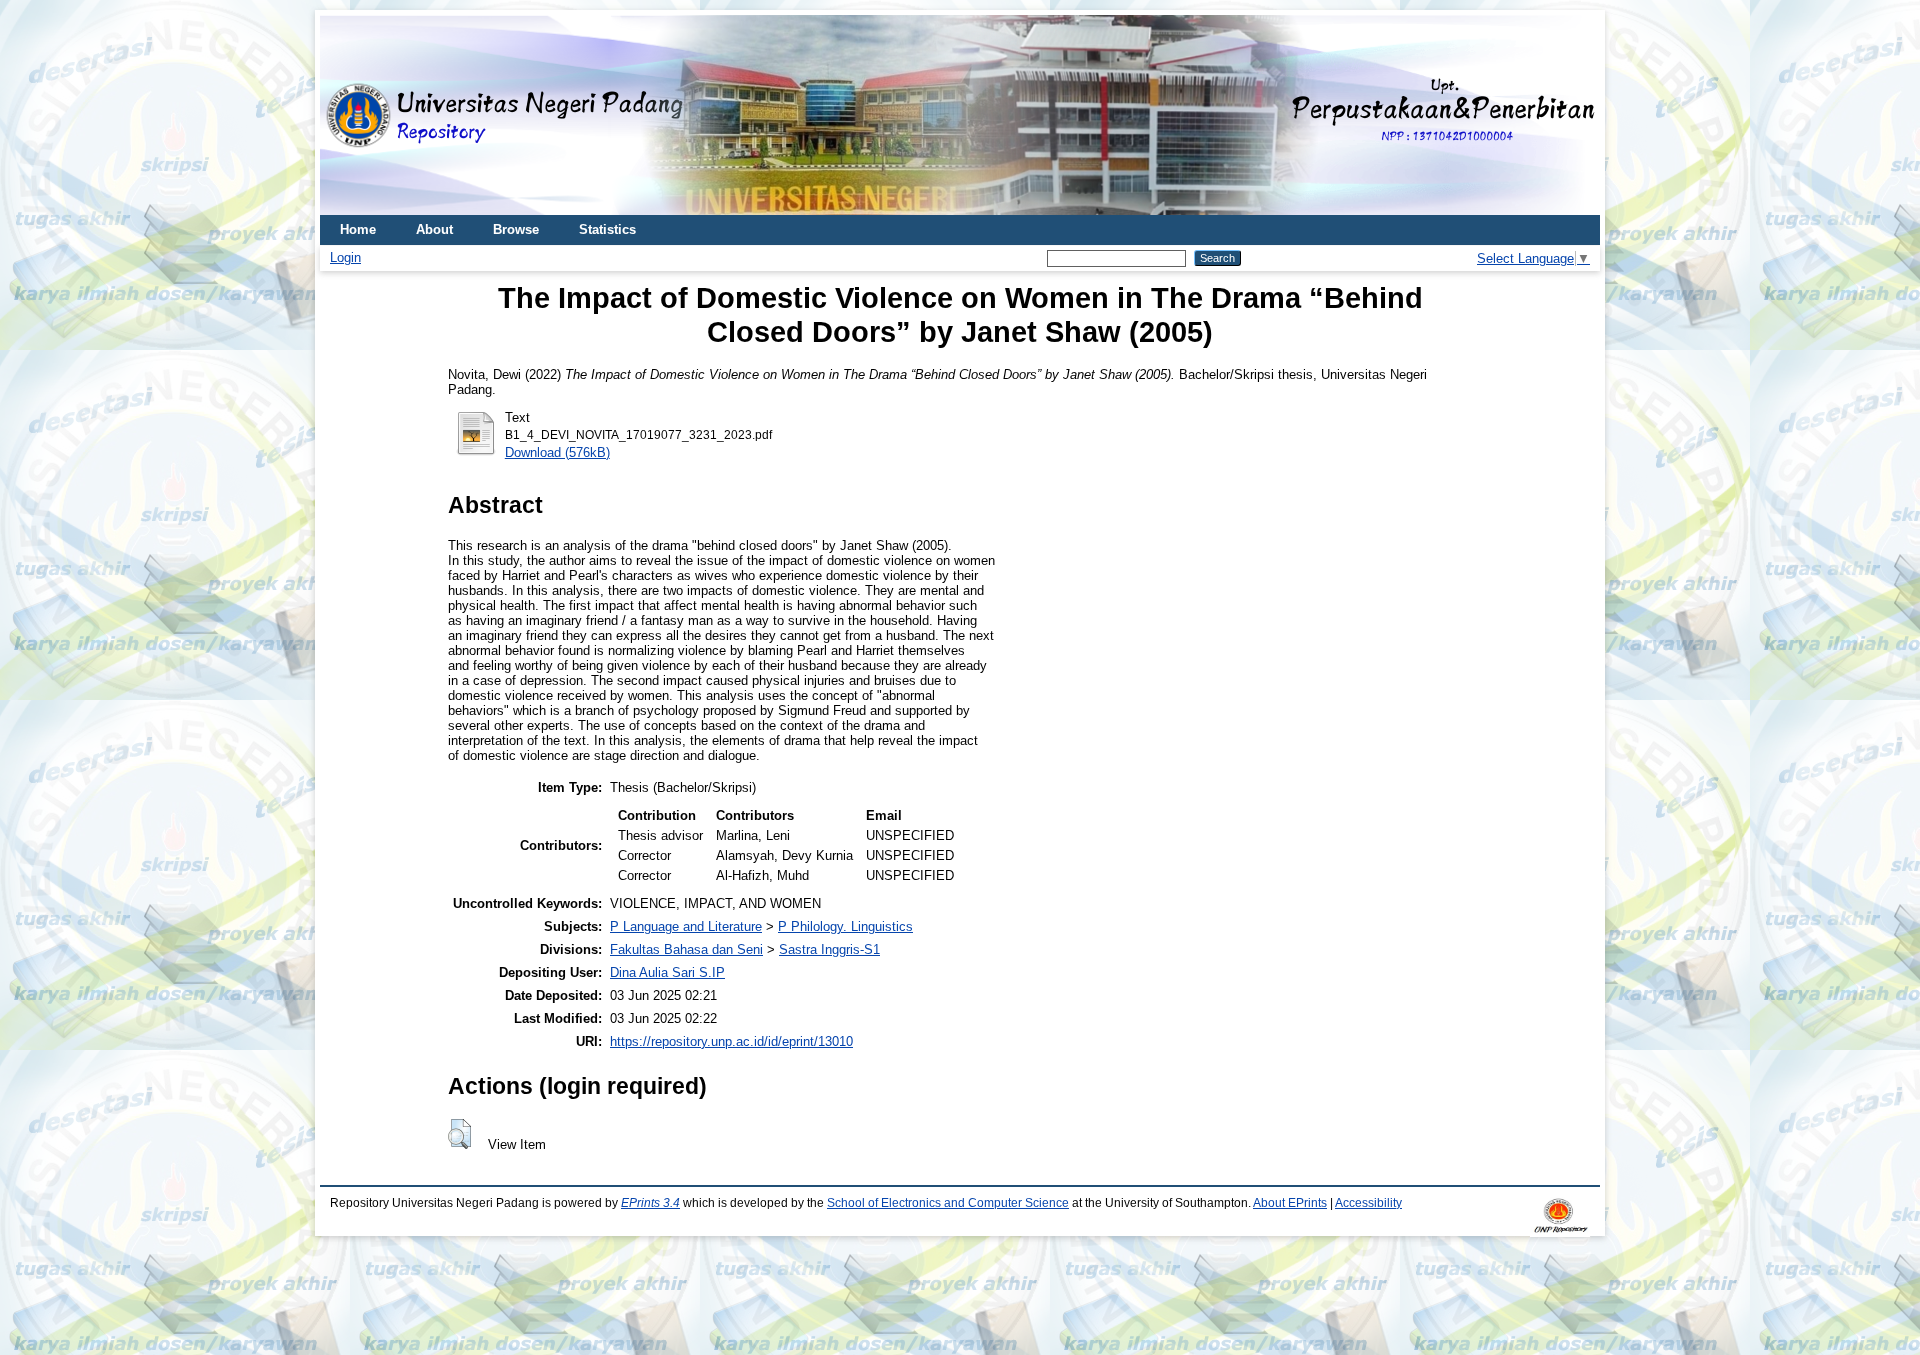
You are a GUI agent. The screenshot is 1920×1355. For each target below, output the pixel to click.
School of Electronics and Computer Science (948, 1203)
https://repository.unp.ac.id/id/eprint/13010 (731, 1041)
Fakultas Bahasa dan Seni (686, 949)
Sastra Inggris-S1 (829, 949)
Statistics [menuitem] (607, 229)
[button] (459, 1134)
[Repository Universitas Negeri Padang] (350, 115)
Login (345, 257)
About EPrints (1290, 1203)
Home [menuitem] (358, 229)
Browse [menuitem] (516, 229)
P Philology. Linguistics (845, 926)
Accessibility (1368, 1203)
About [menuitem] (434, 229)
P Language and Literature (686, 926)
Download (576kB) (557, 452)
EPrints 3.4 (650, 1203)
